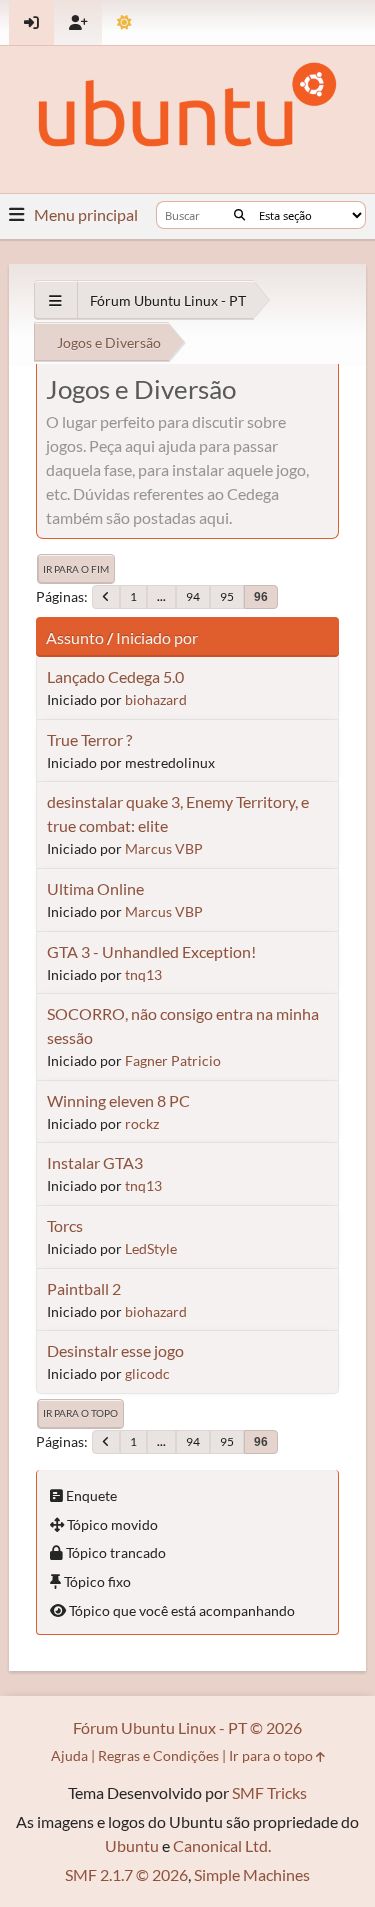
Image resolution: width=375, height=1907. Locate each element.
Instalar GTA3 (95, 1162)
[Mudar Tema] (124, 22)
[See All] (55, 300)
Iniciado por (157, 637)
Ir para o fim (76, 569)
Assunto (75, 637)
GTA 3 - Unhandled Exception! (151, 951)
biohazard (156, 699)
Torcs (65, 1225)
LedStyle (151, 1248)
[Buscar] (239, 215)
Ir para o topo (80, 1413)
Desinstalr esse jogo (115, 1350)
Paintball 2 (84, 1288)
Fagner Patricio (173, 1060)
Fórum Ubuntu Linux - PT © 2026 (187, 1727)
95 (227, 596)
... (161, 596)
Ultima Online (95, 888)
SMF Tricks (269, 1792)
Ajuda (69, 1755)
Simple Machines (252, 1874)
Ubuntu (132, 1845)
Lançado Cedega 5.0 (115, 676)
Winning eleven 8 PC (118, 1100)
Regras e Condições (158, 1755)
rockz (142, 1123)
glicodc (147, 1373)
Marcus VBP (164, 848)
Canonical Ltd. (222, 1845)
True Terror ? (89, 739)
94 (193, 596)
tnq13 (143, 974)
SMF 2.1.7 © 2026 (126, 1874)
